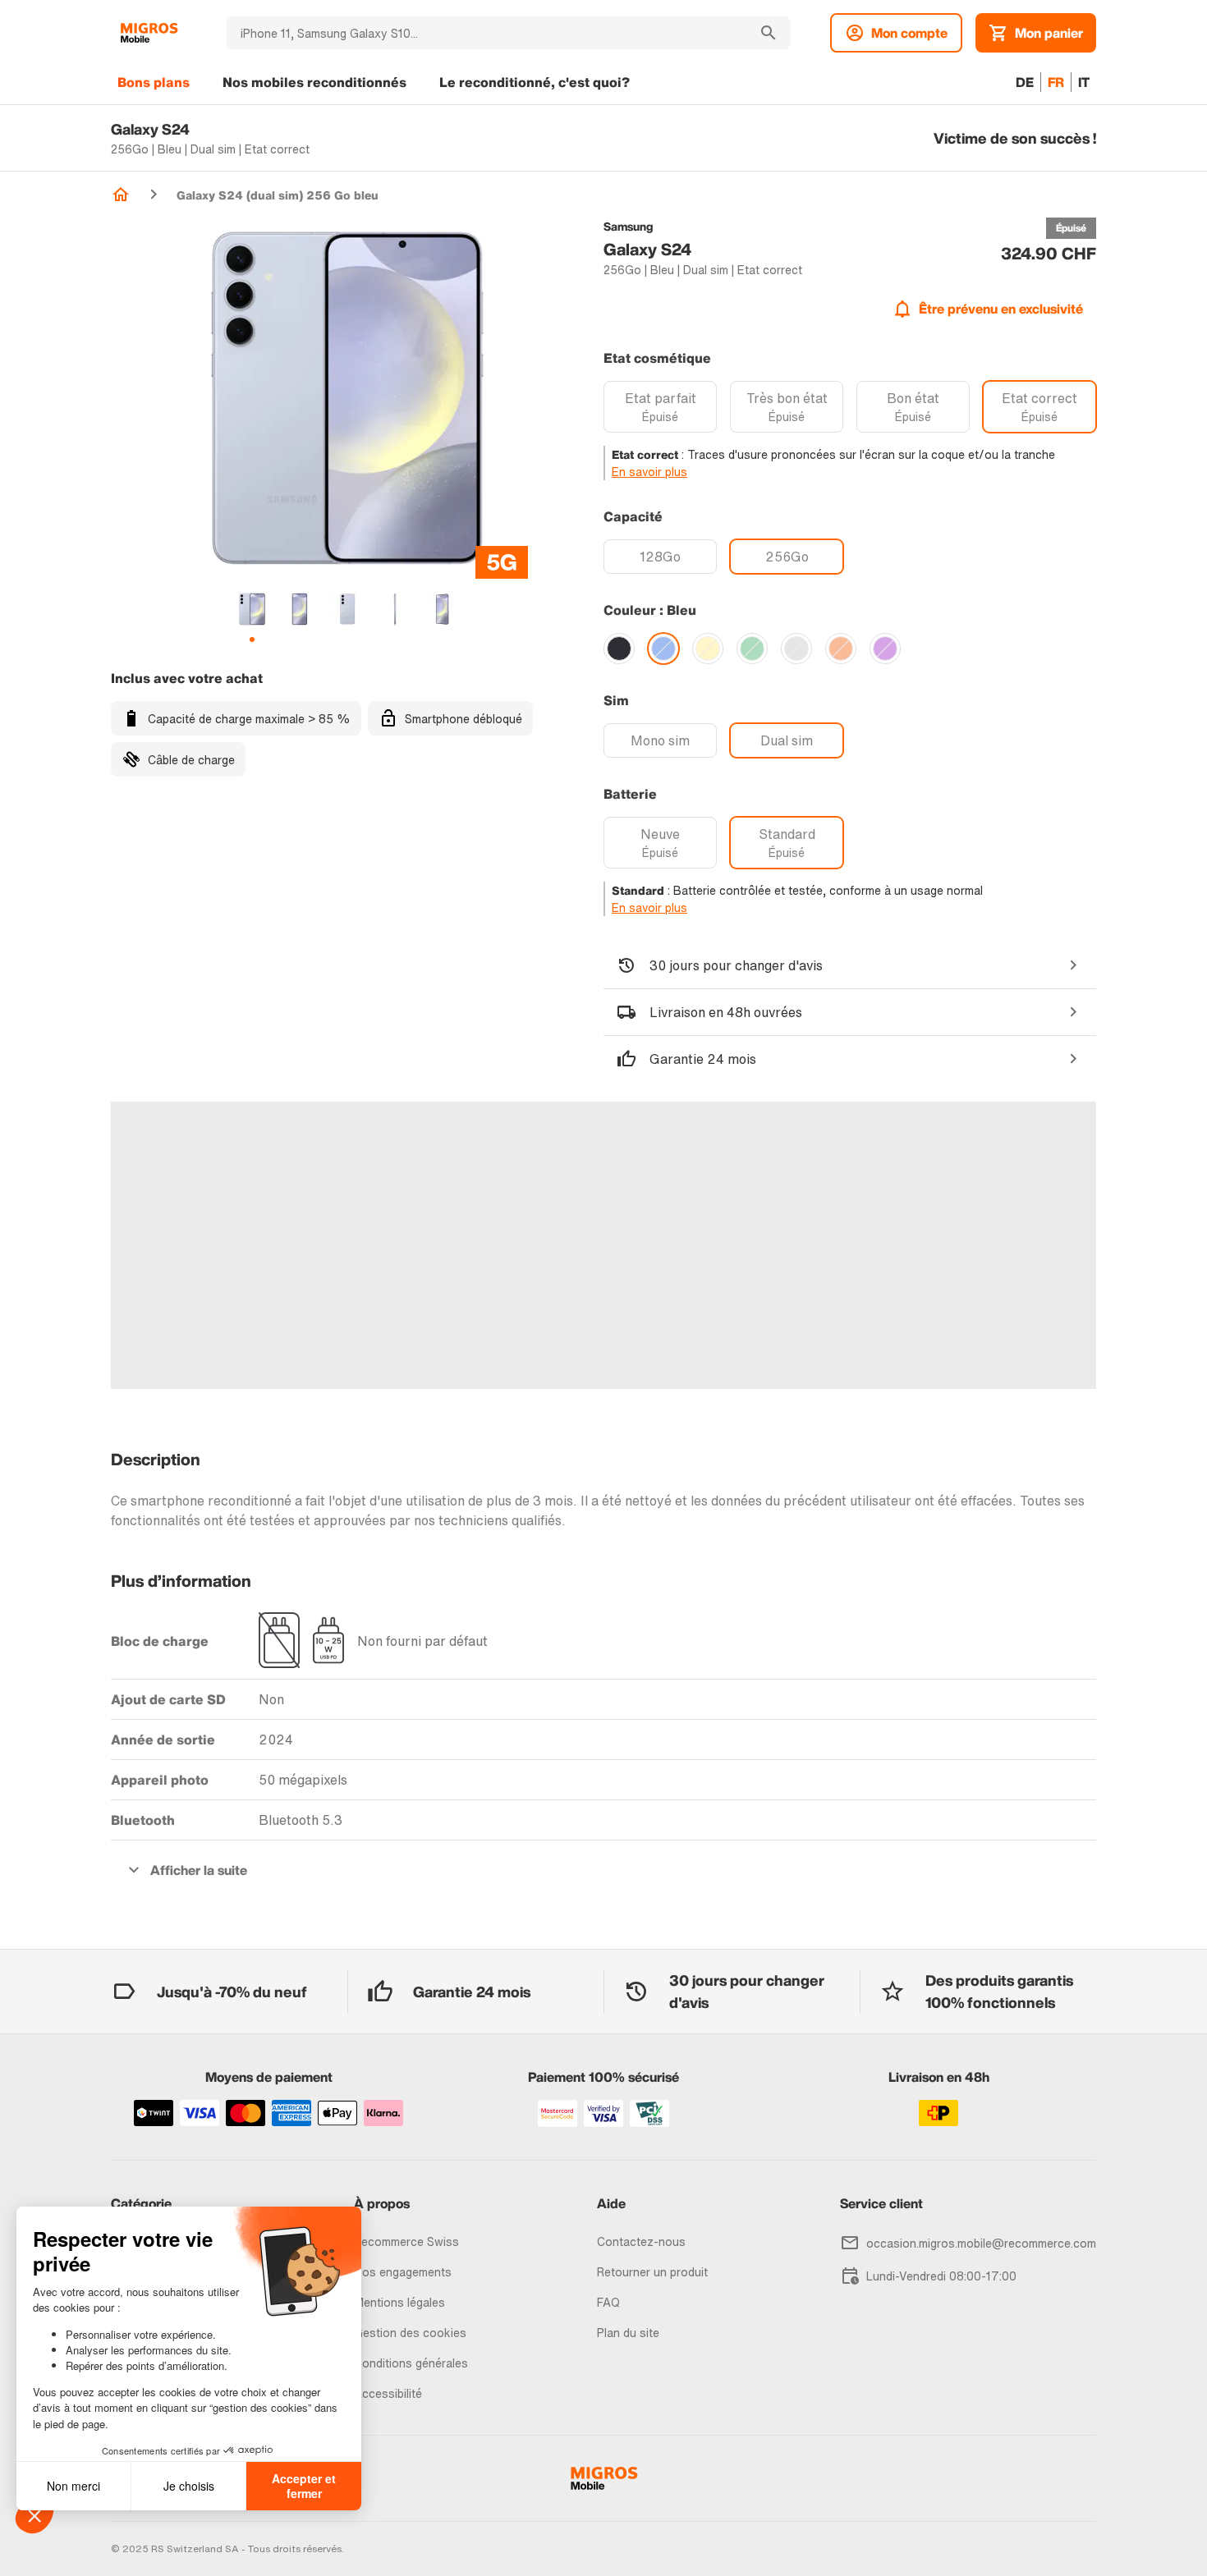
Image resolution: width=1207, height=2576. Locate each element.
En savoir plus (649, 472)
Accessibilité (388, 2393)
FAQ (608, 2302)
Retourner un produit (652, 2272)
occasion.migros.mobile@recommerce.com (981, 2243)
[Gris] (796, 649)
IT (1084, 82)
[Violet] (885, 649)
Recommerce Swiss (406, 2241)
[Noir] (619, 649)
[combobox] (486, 33)
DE (1025, 82)
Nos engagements (403, 2272)
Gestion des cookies (410, 2333)
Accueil (121, 195)
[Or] (708, 649)
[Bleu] (663, 649)
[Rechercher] (769, 33)
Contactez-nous (641, 2241)
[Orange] (841, 649)
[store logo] (149, 33)
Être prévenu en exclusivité (1001, 309)
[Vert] (752, 649)
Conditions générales (411, 2363)
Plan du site (628, 2333)
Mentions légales (399, 2302)
